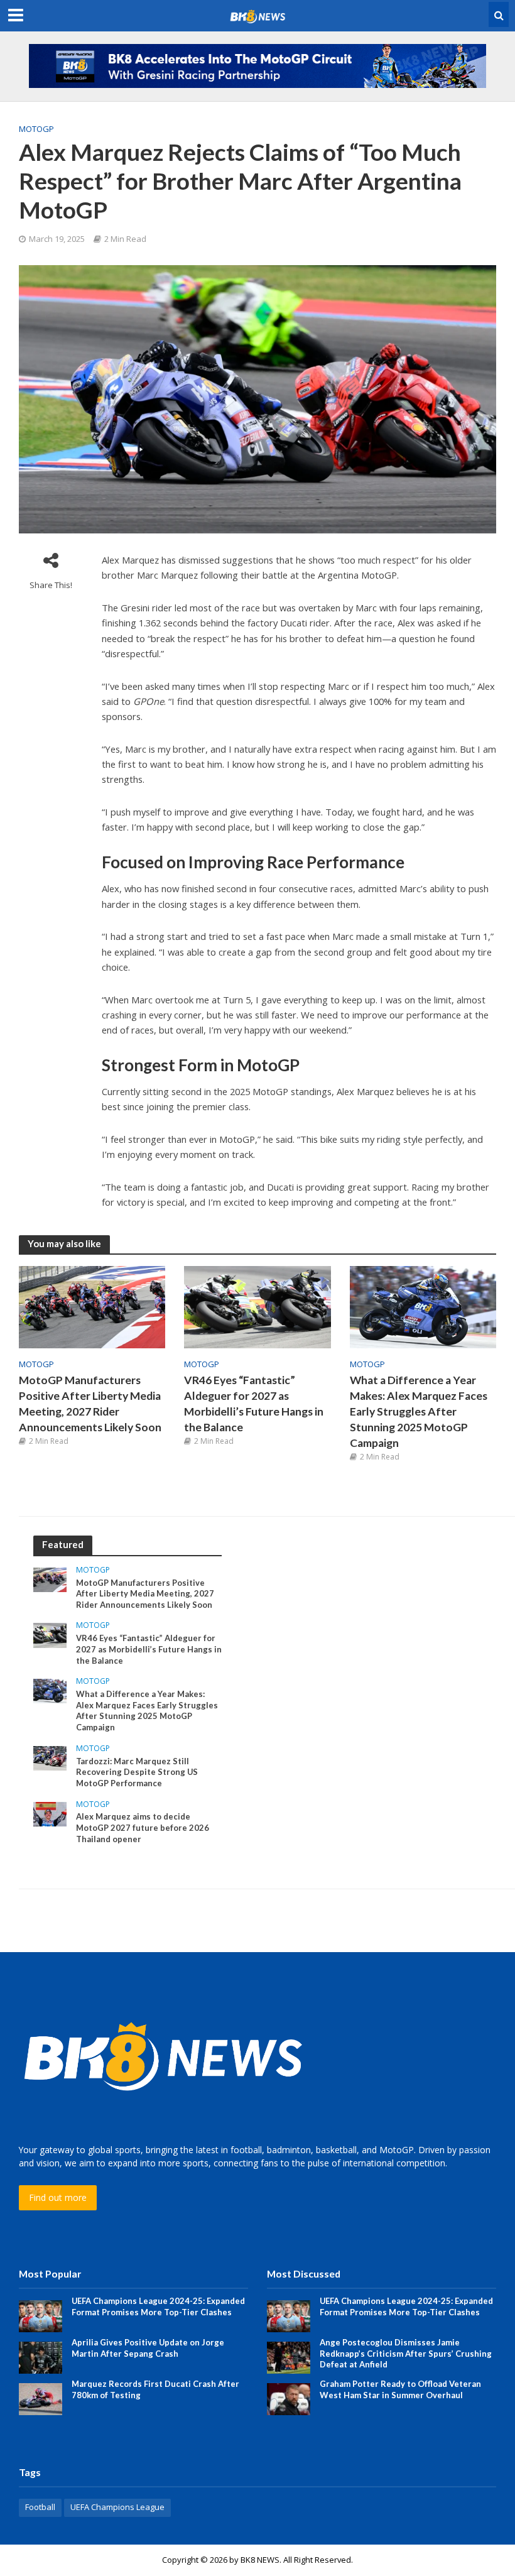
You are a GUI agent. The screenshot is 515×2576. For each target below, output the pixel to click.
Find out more (58, 2197)
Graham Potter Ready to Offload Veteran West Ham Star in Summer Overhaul (400, 2389)
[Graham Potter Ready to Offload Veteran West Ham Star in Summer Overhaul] (289, 2398)
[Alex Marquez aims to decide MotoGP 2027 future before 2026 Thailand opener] (50, 1813)
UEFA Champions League (117, 2507)
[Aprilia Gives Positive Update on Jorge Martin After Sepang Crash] (41, 2356)
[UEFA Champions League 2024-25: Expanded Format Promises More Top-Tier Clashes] (41, 2315)
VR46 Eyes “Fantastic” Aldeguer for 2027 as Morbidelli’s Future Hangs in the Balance (254, 1404)
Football (40, 2507)
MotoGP (36, 129)
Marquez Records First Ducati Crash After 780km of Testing (155, 2389)
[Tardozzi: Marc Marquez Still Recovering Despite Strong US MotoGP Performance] (50, 1757)
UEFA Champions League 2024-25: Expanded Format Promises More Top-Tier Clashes (158, 2306)
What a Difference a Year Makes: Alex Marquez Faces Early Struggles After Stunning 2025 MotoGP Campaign (419, 1411)
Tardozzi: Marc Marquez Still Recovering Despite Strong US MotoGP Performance (137, 1772)
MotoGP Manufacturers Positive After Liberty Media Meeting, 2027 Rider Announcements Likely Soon (90, 1404)
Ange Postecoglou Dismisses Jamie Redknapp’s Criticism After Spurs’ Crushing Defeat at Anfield (406, 2353)
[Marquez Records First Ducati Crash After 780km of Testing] (41, 2398)
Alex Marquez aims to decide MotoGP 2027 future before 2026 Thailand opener (143, 1827)
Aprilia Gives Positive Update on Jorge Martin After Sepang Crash (148, 2348)
